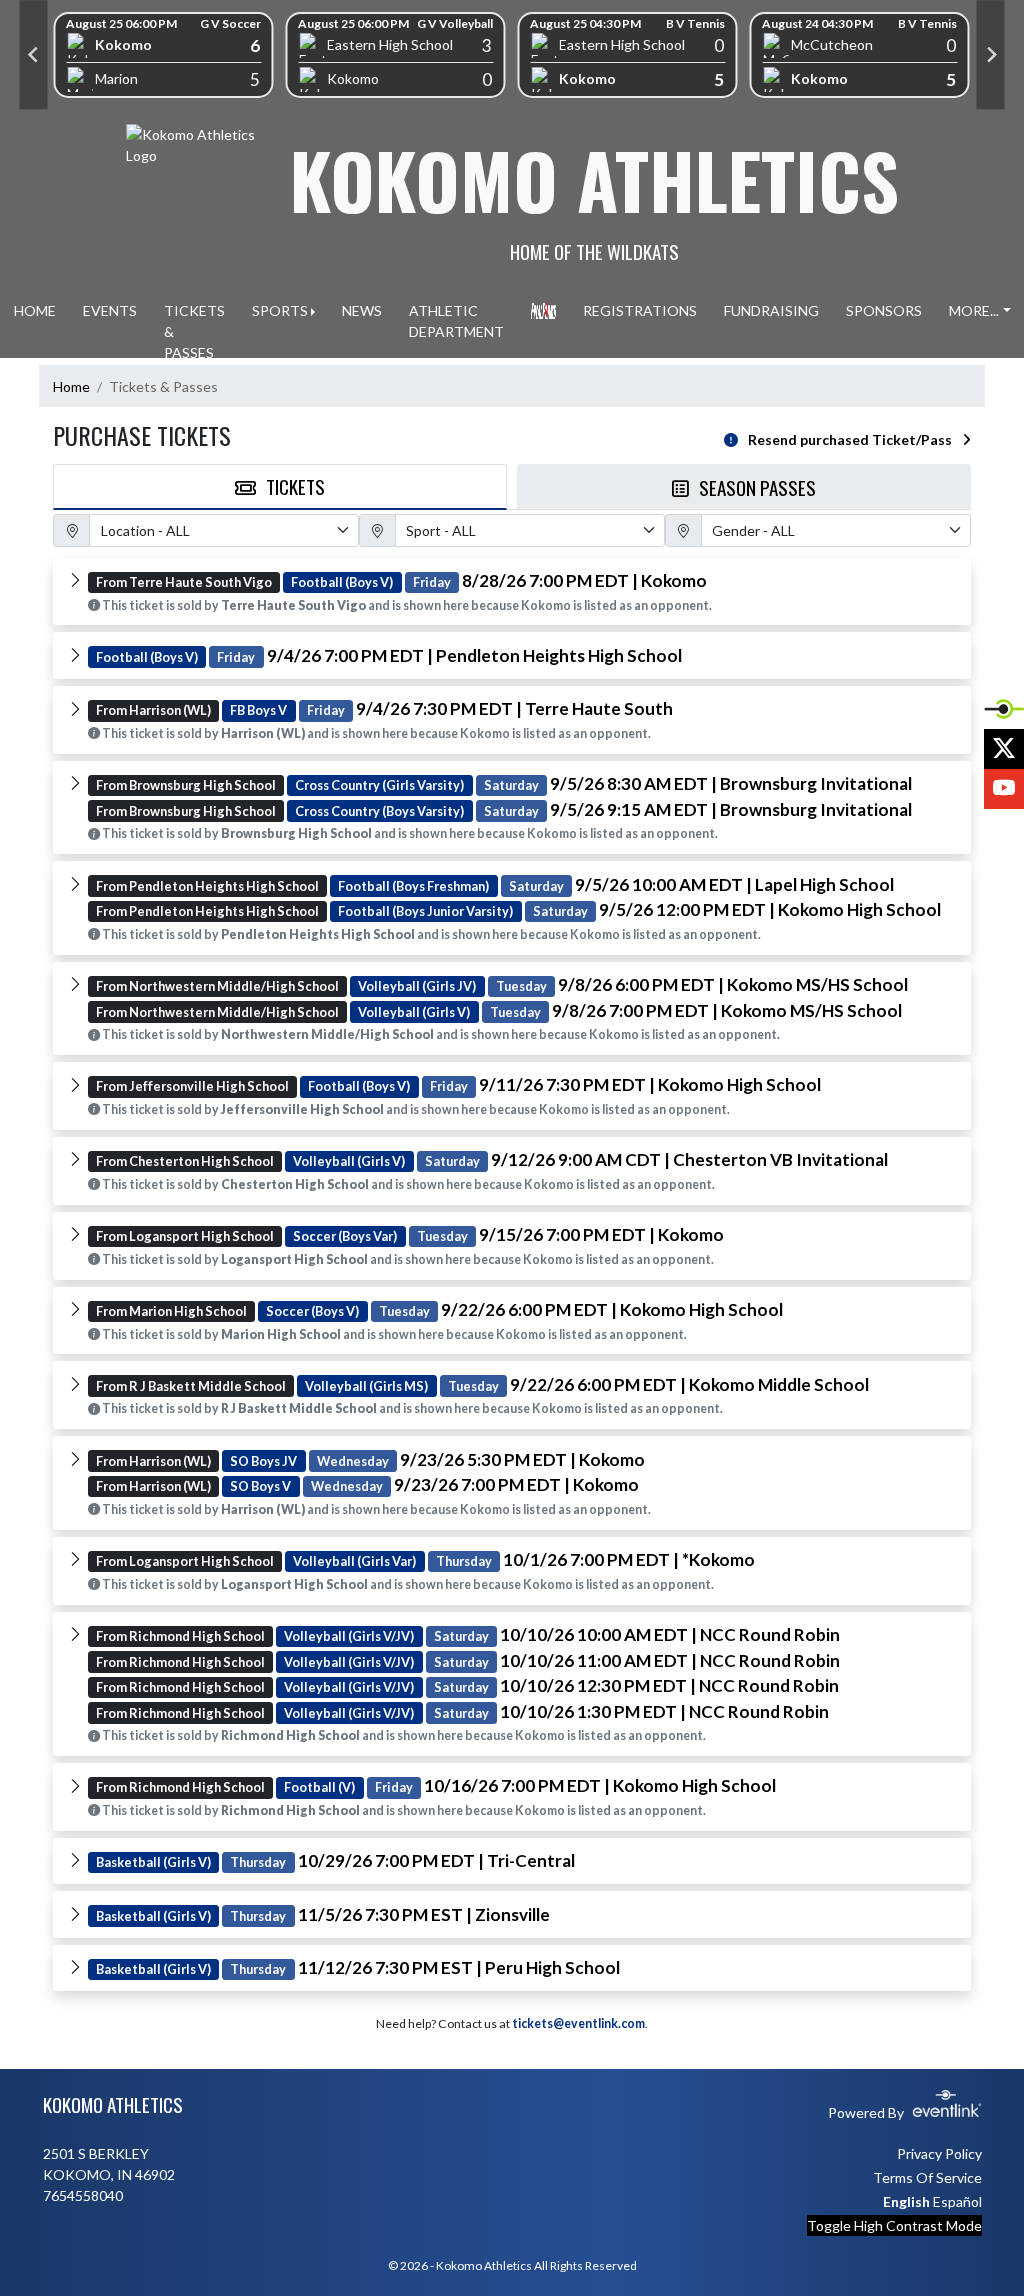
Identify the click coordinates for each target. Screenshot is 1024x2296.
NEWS (362, 310)
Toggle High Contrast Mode (894, 2225)
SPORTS (280, 310)
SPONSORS (884, 310)
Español (957, 2201)
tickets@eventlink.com (578, 2023)
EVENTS (110, 310)
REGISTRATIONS (640, 310)
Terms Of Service (927, 2177)
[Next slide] (991, 55)
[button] (512, 591)
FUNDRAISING (771, 310)
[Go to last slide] (34, 55)
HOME (35, 310)
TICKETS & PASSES (194, 331)
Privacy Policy (939, 2153)
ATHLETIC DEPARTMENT (456, 321)
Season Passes (757, 487)
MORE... (974, 310)
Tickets (295, 486)
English (906, 2201)
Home (71, 386)
